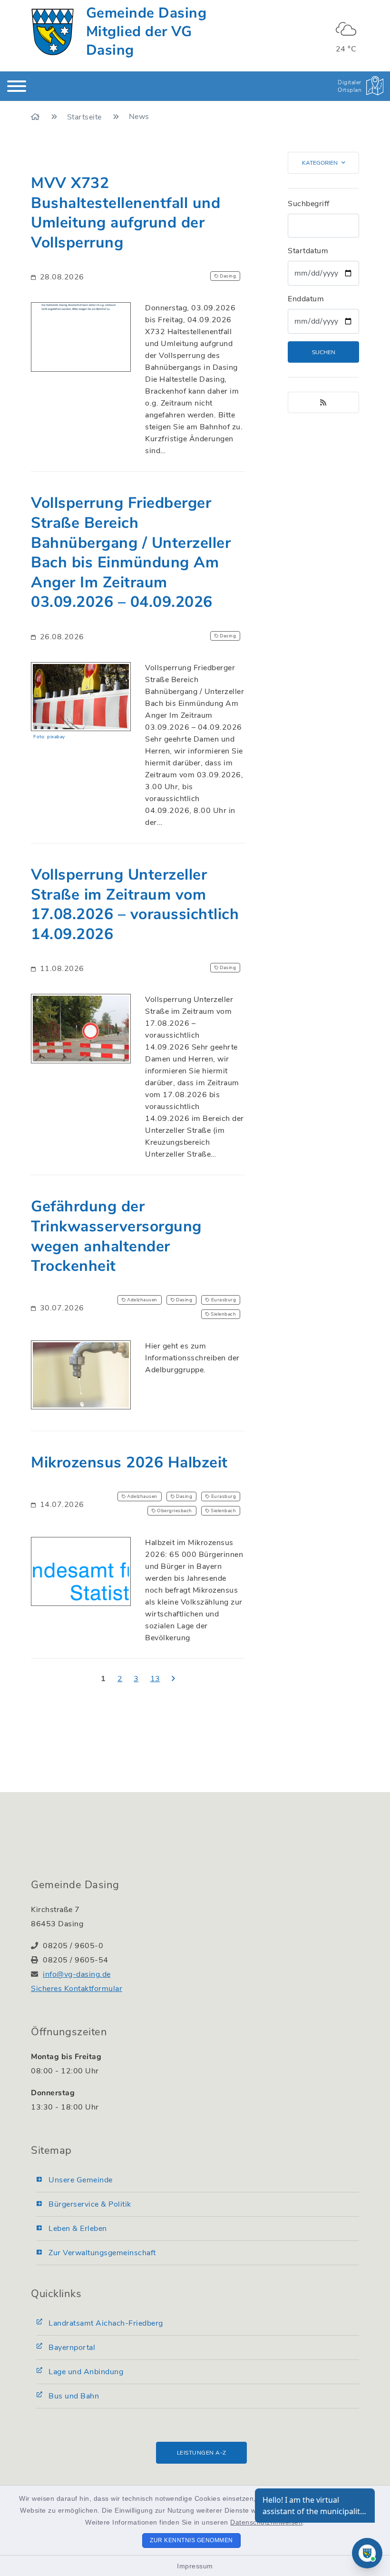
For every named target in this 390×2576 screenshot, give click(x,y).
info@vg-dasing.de (77, 1974)
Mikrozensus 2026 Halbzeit (129, 1462)
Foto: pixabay (49, 737)
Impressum (195, 2566)
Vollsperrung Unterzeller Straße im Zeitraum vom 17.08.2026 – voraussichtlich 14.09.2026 (135, 904)
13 (155, 1679)
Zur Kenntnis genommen (191, 2540)
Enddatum (306, 299)
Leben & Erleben (78, 2229)
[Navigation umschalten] (17, 86)
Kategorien (320, 163)
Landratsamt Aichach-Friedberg (106, 2323)
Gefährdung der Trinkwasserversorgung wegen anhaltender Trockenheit (116, 1236)
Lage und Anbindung (86, 2372)
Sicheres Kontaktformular (77, 1989)
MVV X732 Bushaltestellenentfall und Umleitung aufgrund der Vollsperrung (126, 213)
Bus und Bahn (74, 2396)
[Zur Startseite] (36, 117)
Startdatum (308, 251)
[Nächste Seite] (174, 1679)
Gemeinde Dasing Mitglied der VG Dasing (146, 32)
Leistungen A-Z (202, 2453)
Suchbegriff (309, 204)
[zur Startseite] (53, 32)
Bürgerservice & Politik (90, 2204)
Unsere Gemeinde (81, 2180)
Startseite (86, 117)
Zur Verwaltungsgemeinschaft (102, 2253)
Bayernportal (72, 2348)
